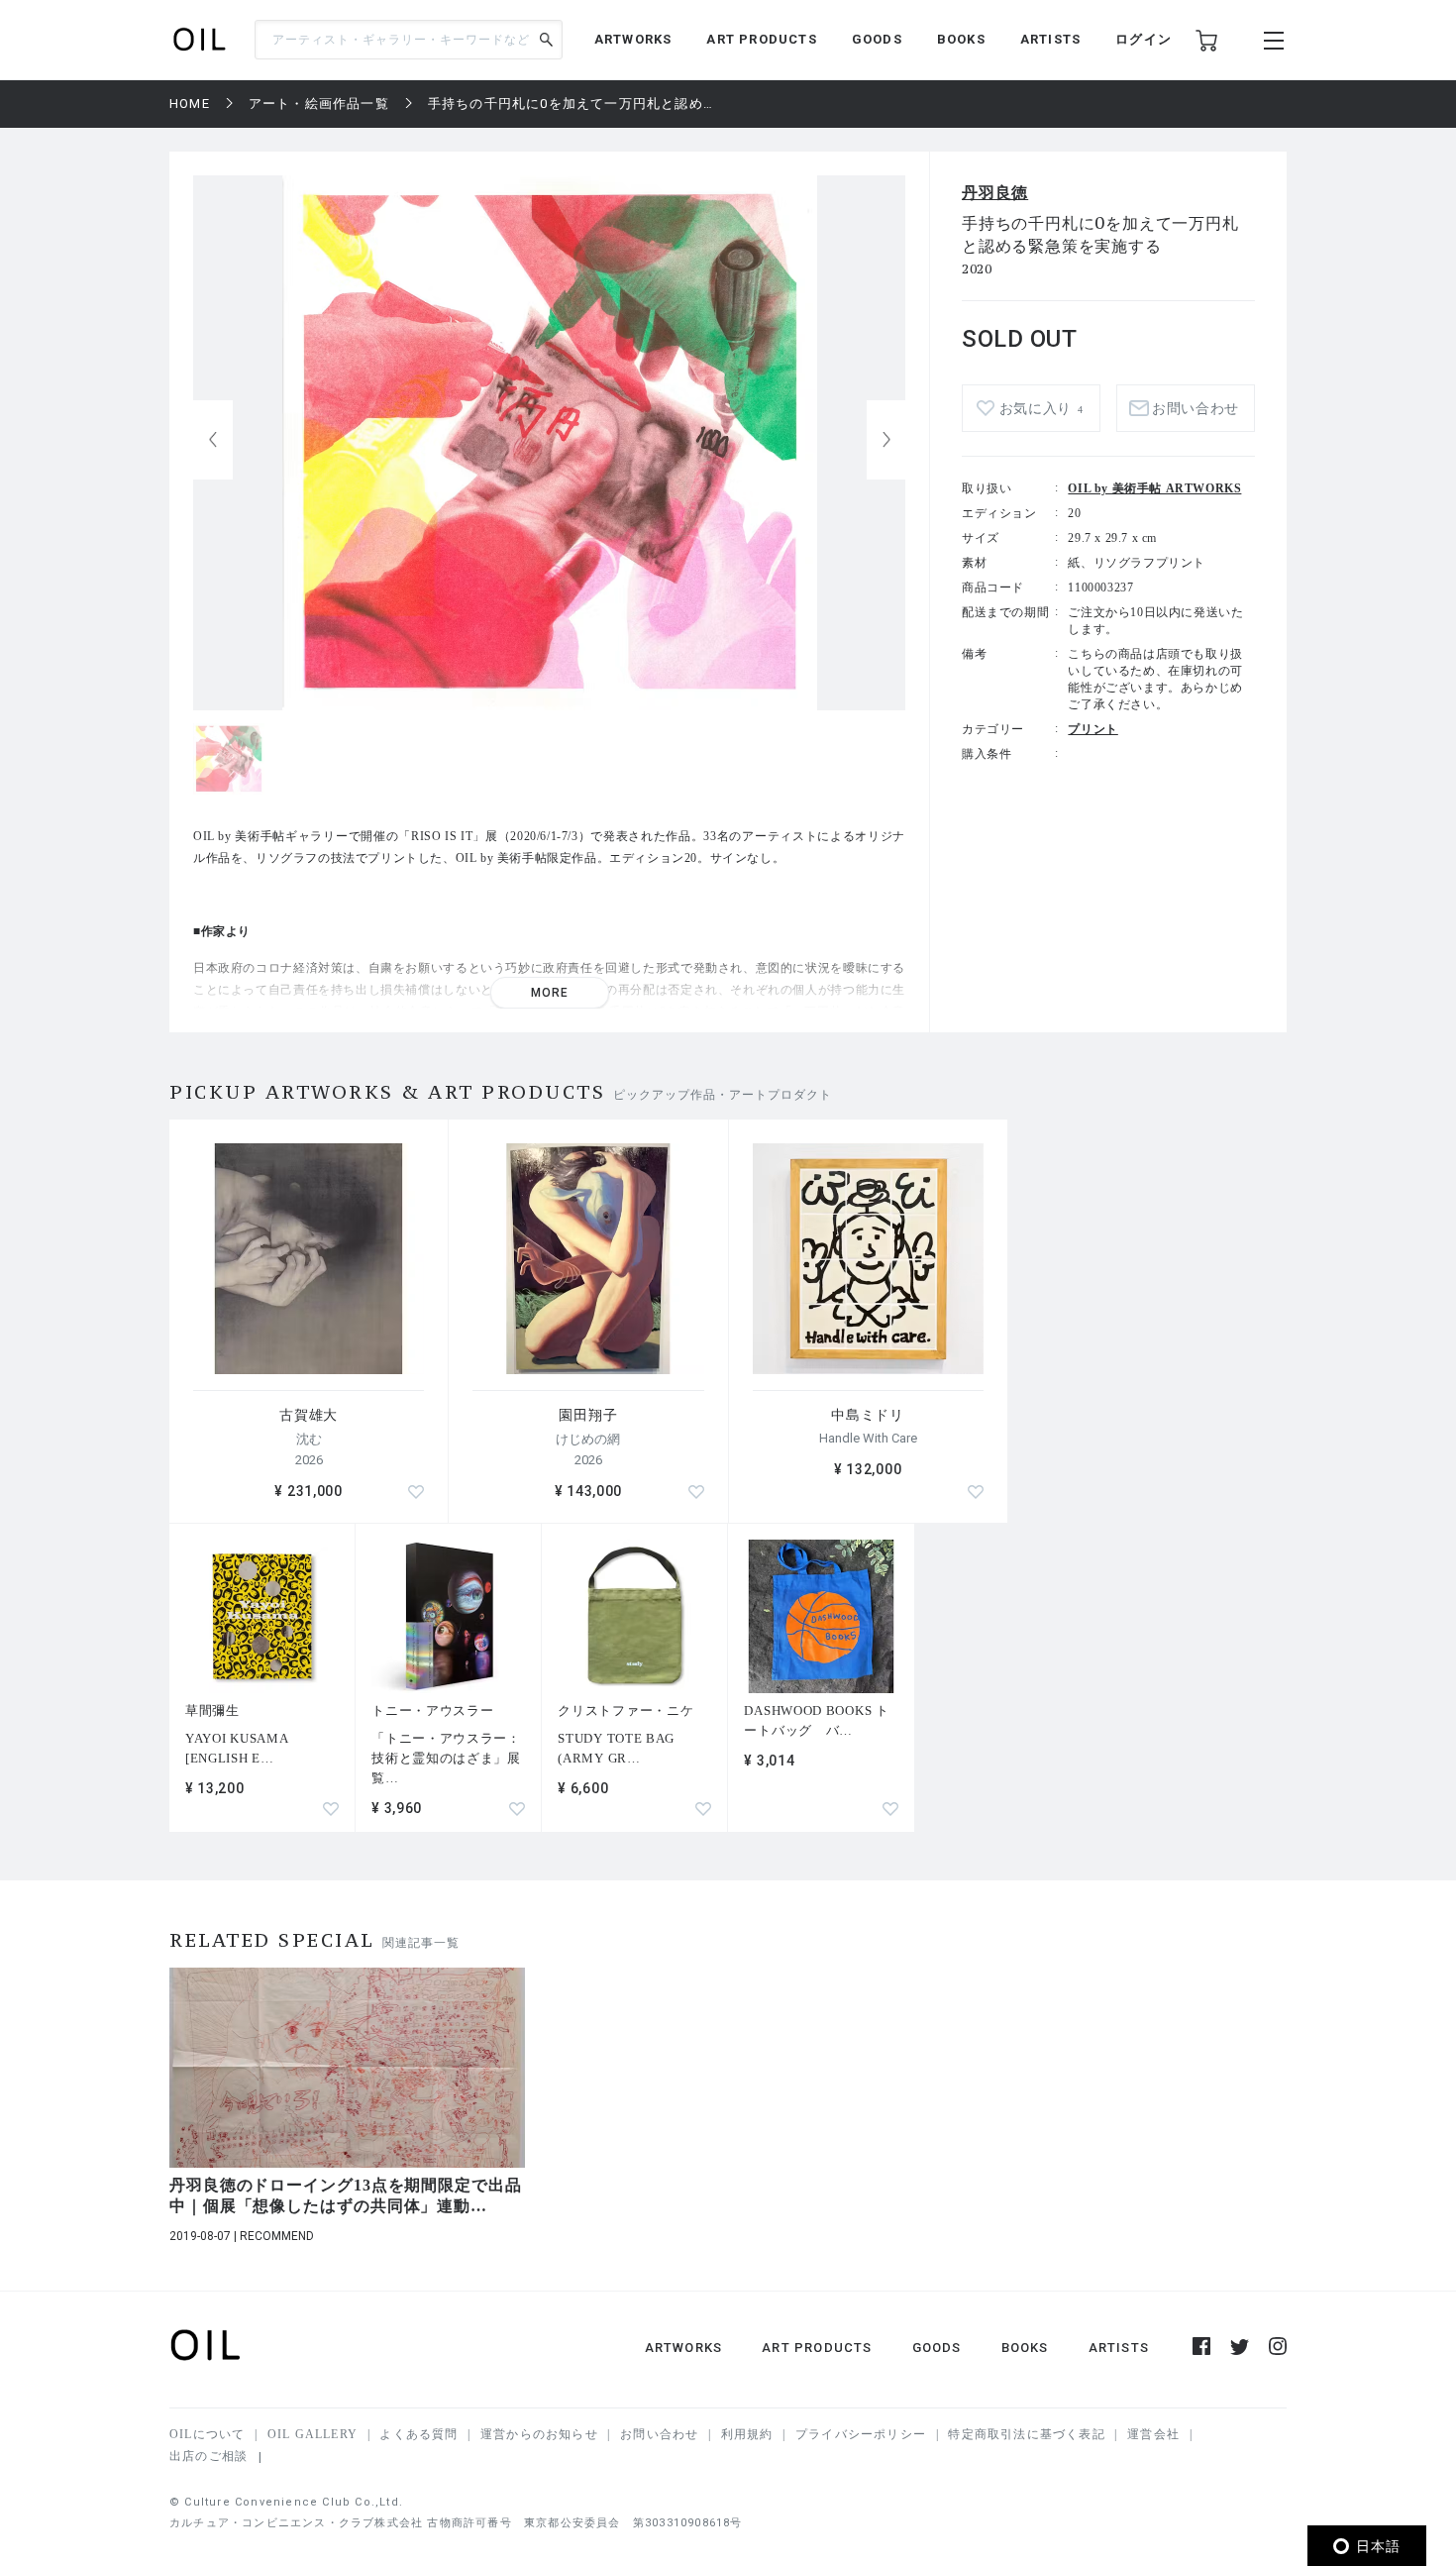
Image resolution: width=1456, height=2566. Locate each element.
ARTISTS (1050, 39)
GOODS (877, 39)
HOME (190, 104)
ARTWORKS (633, 39)
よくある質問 (418, 2434)
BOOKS (961, 39)
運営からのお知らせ (539, 2434)
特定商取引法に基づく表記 (1026, 2434)
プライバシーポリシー (861, 2434)
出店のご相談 (208, 2456)
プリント (1092, 729)
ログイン (1144, 39)
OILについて (207, 2434)
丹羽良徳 (995, 193)
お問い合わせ (659, 2434)
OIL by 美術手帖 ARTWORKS (1154, 488)
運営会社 (1153, 2434)
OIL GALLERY (312, 2434)
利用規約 (747, 2434)
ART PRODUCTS (761, 39)
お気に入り (1041, 409)
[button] (886, 440)
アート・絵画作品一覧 (319, 104)
